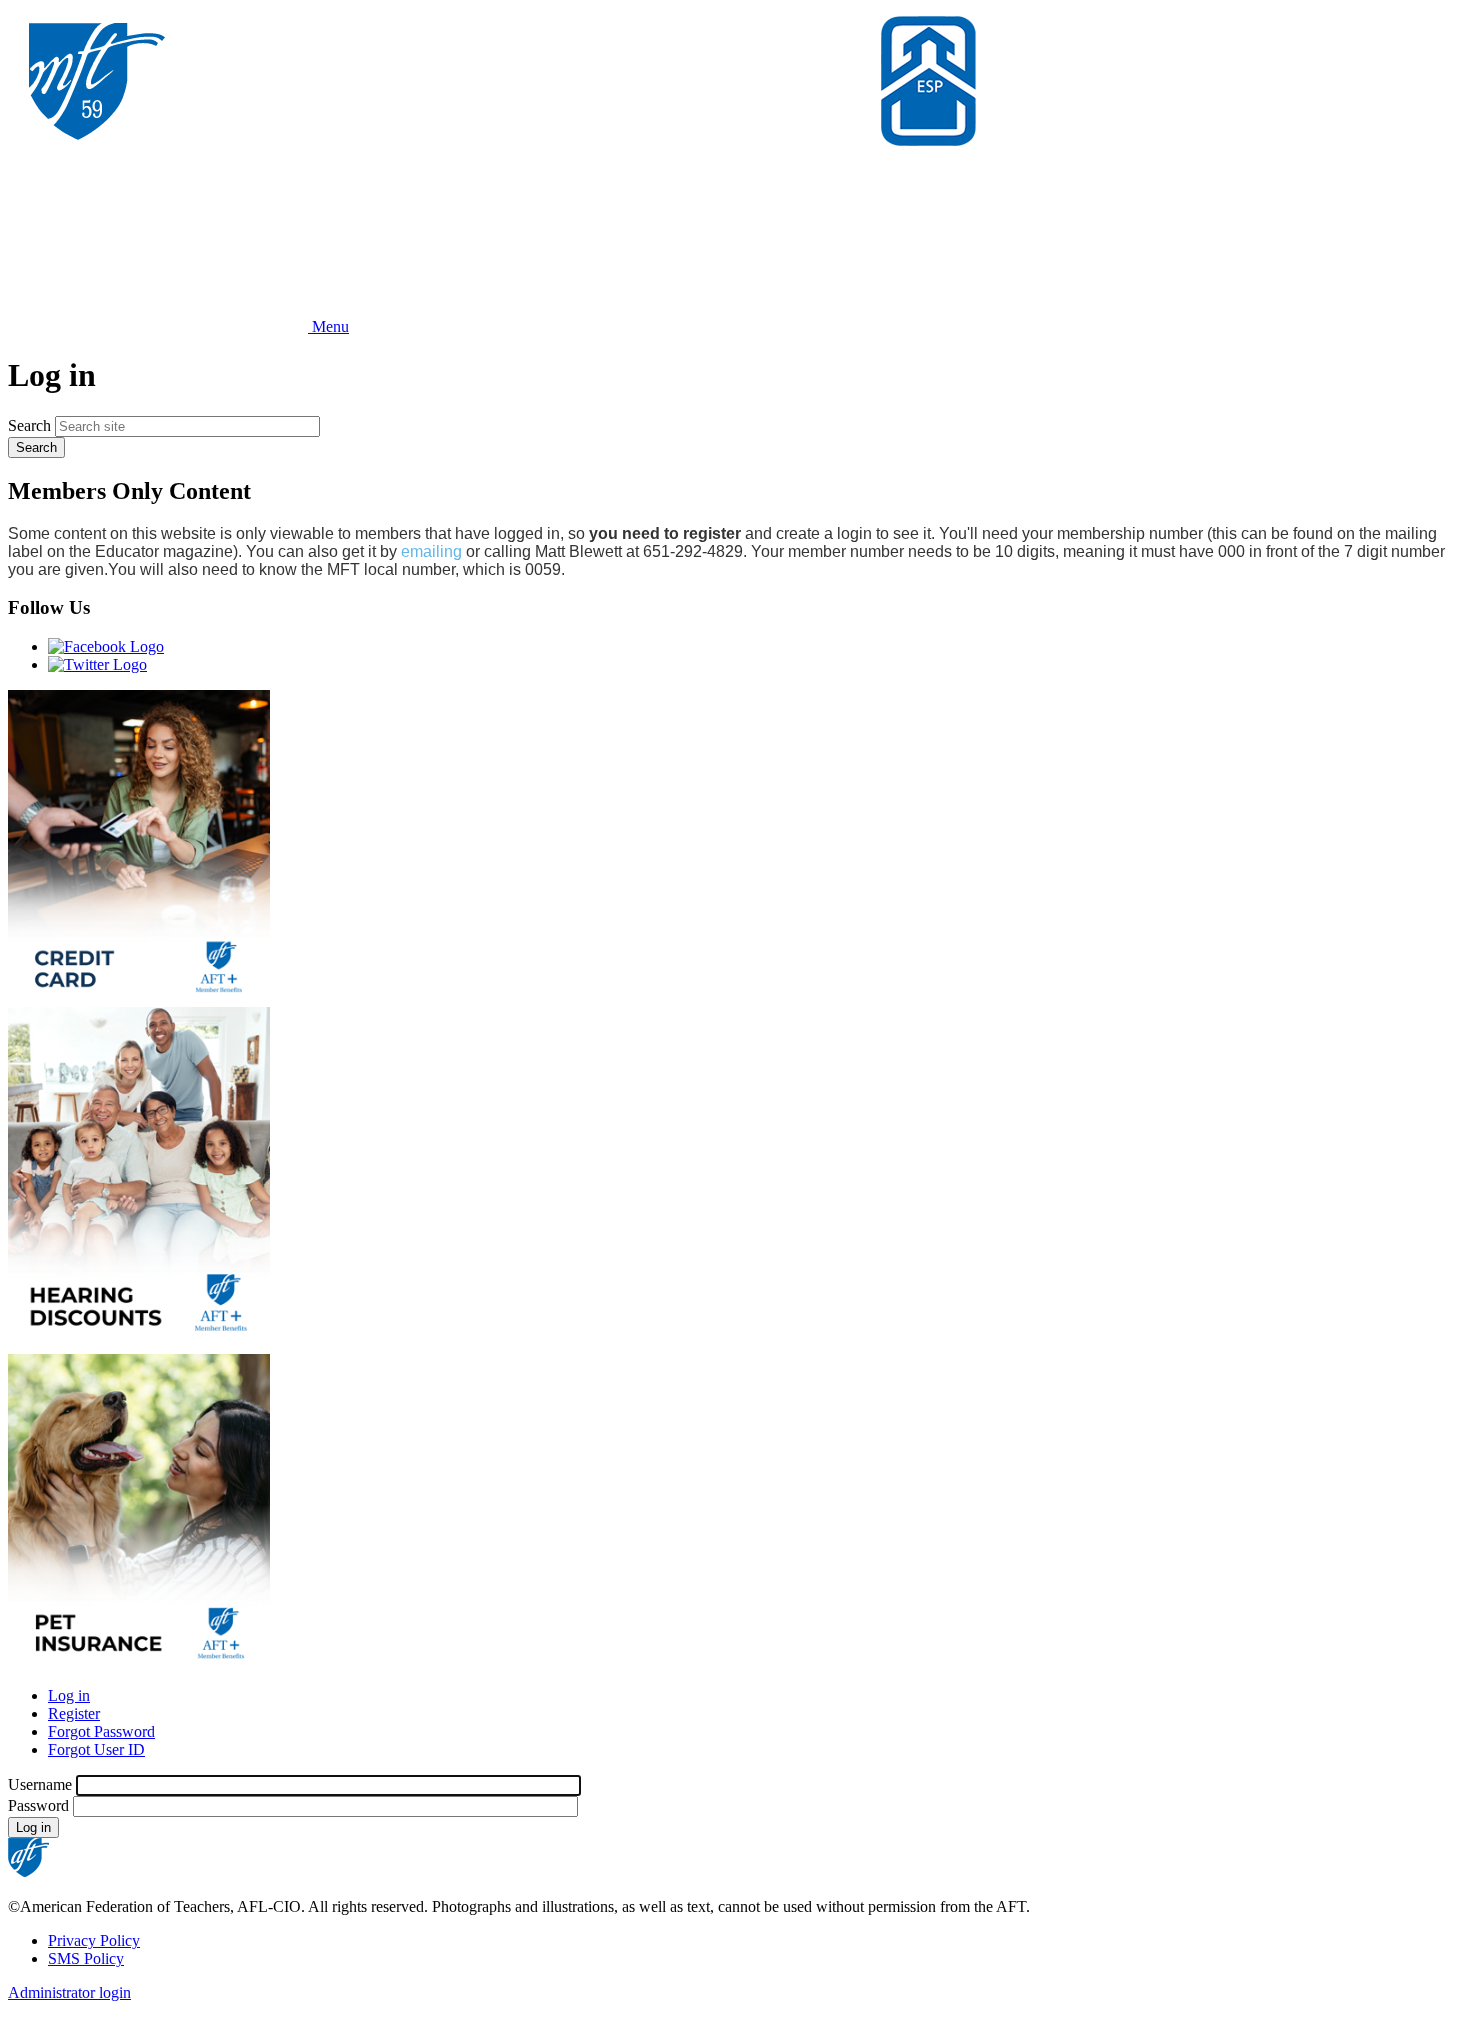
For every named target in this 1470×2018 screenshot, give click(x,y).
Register (74, 1713)
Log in (69, 1695)
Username (40, 1784)
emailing (431, 551)
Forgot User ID (96, 1749)
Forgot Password (101, 1731)
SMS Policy (86, 1958)
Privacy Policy (94, 1940)
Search (29, 425)
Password (38, 1805)
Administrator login (69, 1992)
